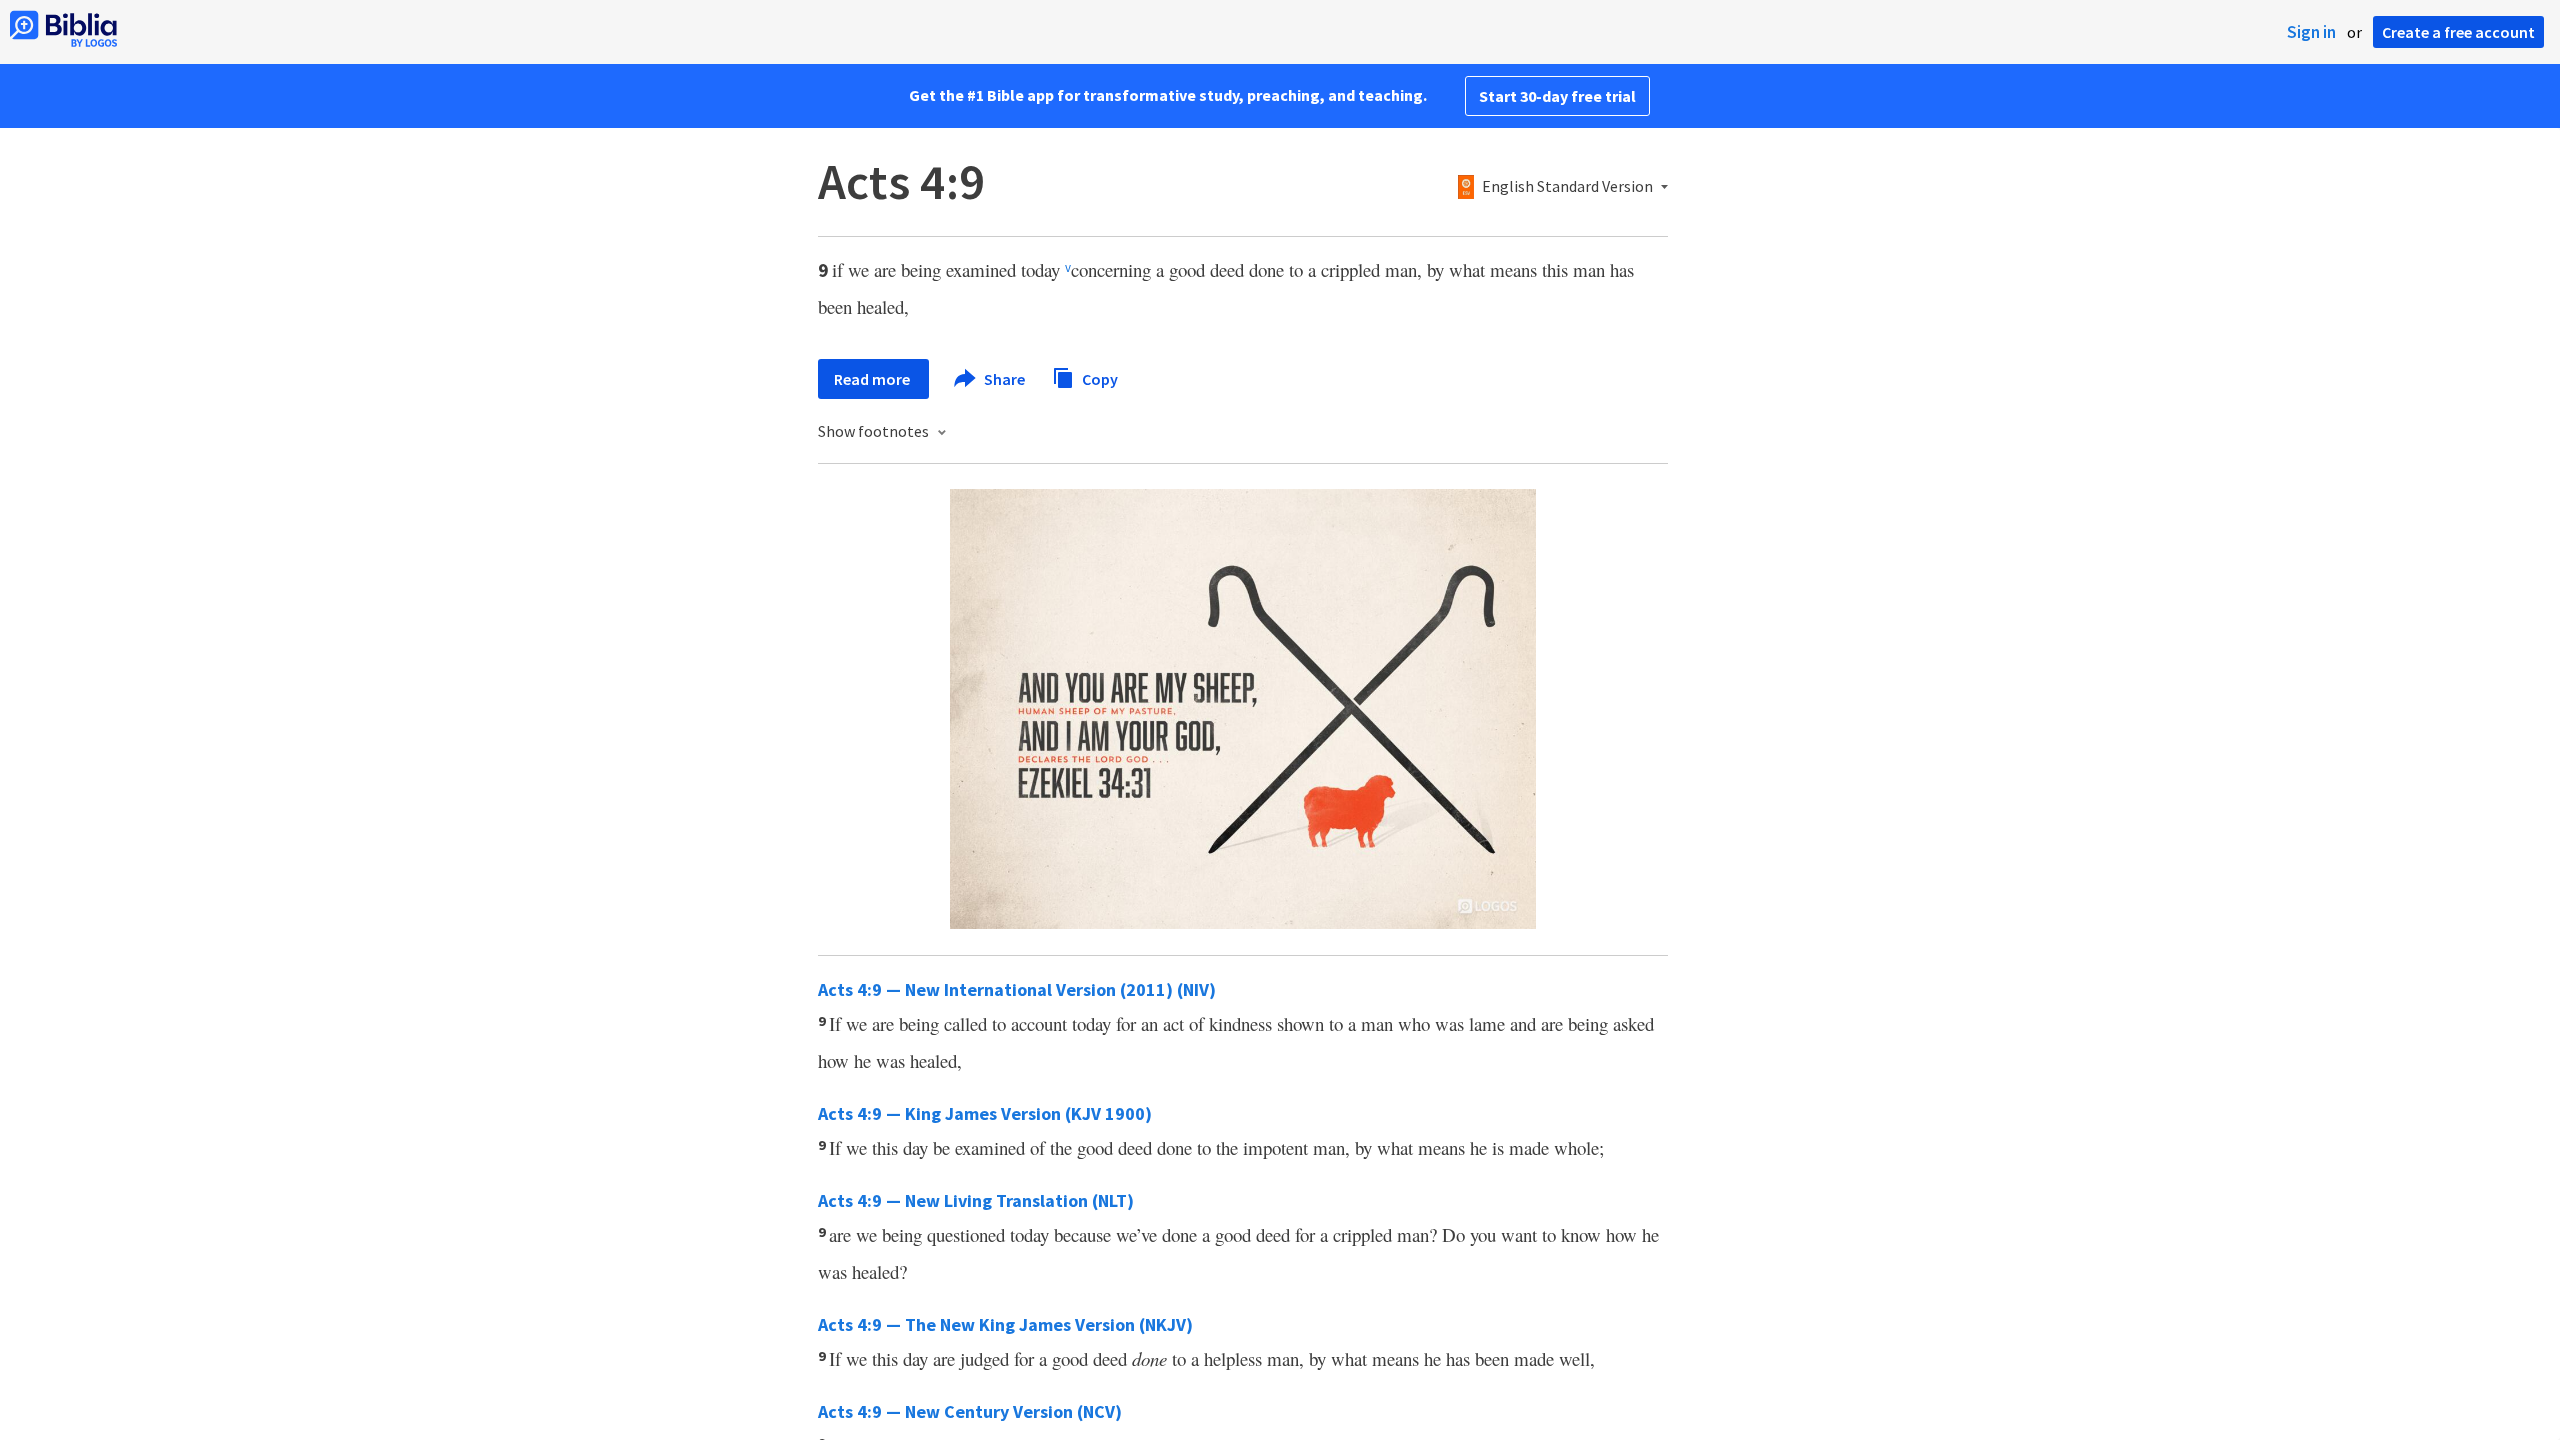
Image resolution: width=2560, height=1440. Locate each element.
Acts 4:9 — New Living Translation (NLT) (976, 1200)
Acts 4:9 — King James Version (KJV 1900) (985, 1113)
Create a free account (2458, 32)
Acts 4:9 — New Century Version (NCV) (970, 1411)
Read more (873, 379)
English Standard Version (1567, 187)
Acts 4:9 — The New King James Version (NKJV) (1005, 1324)
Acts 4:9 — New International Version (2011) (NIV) (1017, 989)
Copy (1098, 378)
